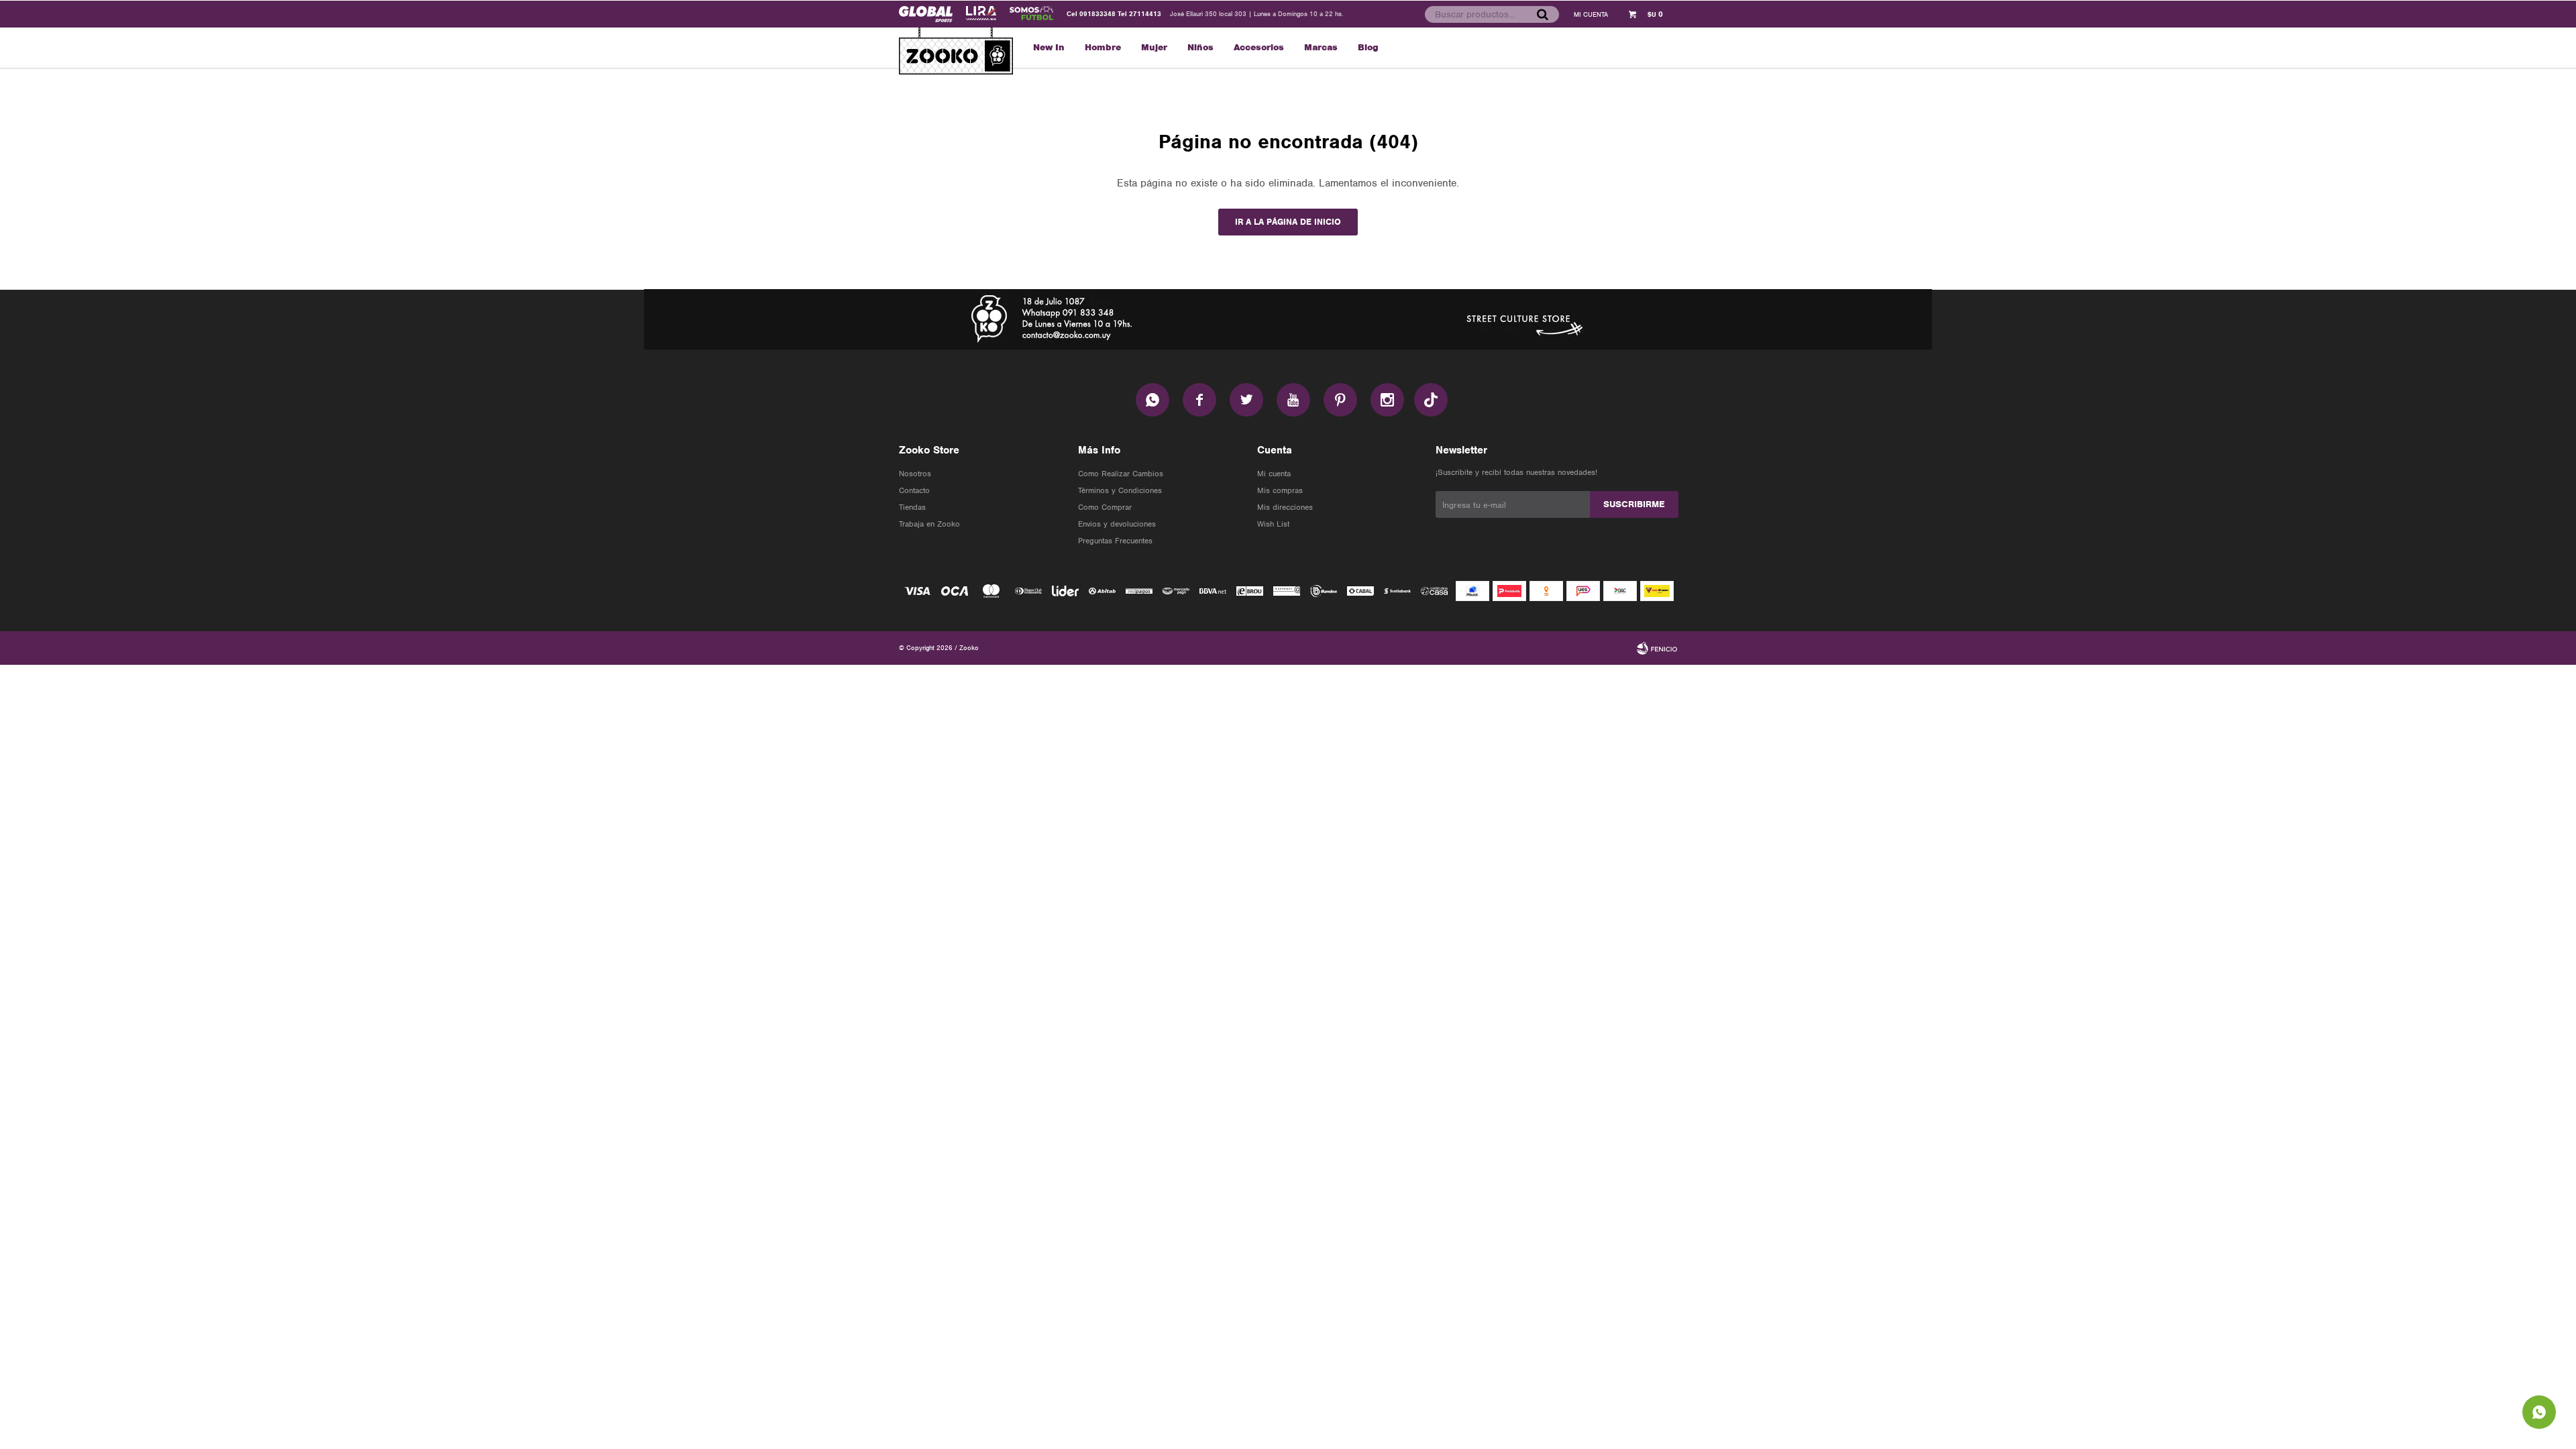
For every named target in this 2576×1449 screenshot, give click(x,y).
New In (1049, 47)
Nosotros (915, 474)
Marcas (1321, 47)
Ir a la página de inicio (1288, 222)
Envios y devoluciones (1117, 524)
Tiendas (912, 507)
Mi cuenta (1274, 474)
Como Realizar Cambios (1121, 474)
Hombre (1103, 47)
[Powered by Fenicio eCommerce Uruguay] (1657, 648)
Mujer (1154, 47)
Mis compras (1280, 490)
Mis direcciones (1285, 507)
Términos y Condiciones (1120, 490)
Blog (1368, 47)
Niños (1200, 47)
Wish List (1273, 524)
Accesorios (1259, 47)
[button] (1542, 14)
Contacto (914, 490)
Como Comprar (1105, 507)
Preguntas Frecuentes (1115, 541)
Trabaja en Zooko (929, 524)
